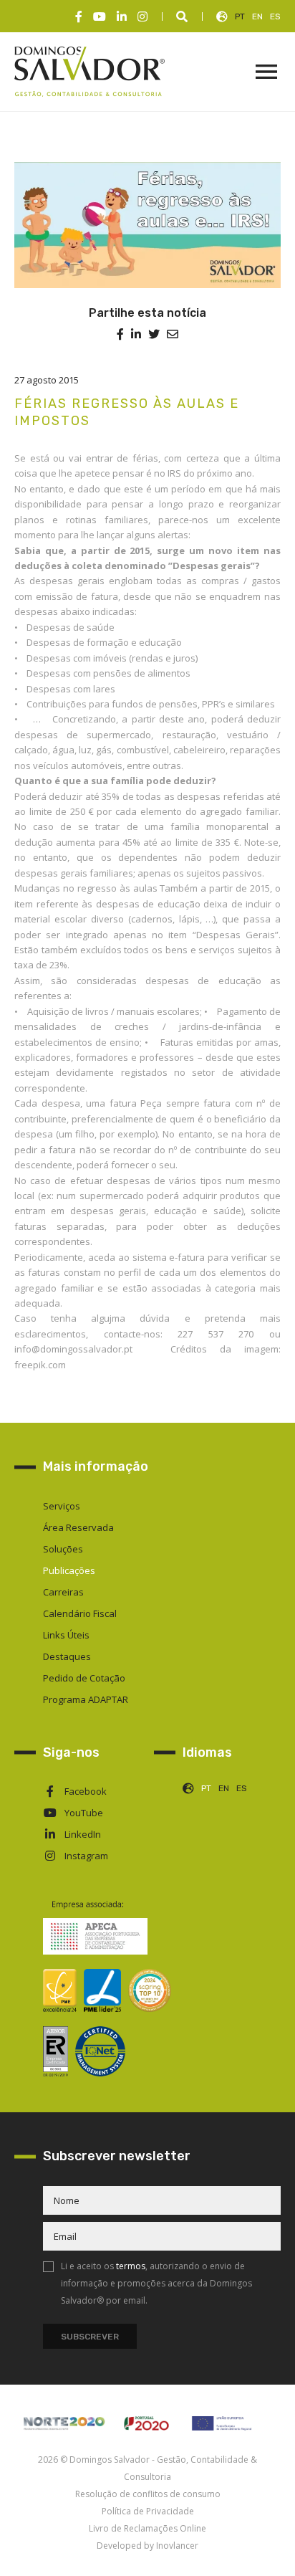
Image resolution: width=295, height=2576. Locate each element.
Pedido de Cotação (84, 1678)
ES (275, 16)
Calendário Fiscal (80, 1613)
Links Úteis (66, 1635)
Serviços (62, 1506)
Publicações (69, 1570)
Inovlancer (177, 2546)
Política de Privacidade (148, 2511)
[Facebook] (79, 16)
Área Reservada (78, 1527)
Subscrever (90, 2337)
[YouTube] (100, 16)
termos (131, 2266)
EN (257, 16)
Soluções (63, 1549)
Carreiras (63, 1592)
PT (240, 16)
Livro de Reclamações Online (147, 2528)
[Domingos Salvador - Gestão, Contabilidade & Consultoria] (90, 72)
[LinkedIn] (122, 16)
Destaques (67, 1656)
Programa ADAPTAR (86, 1699)
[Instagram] (142, 16)
